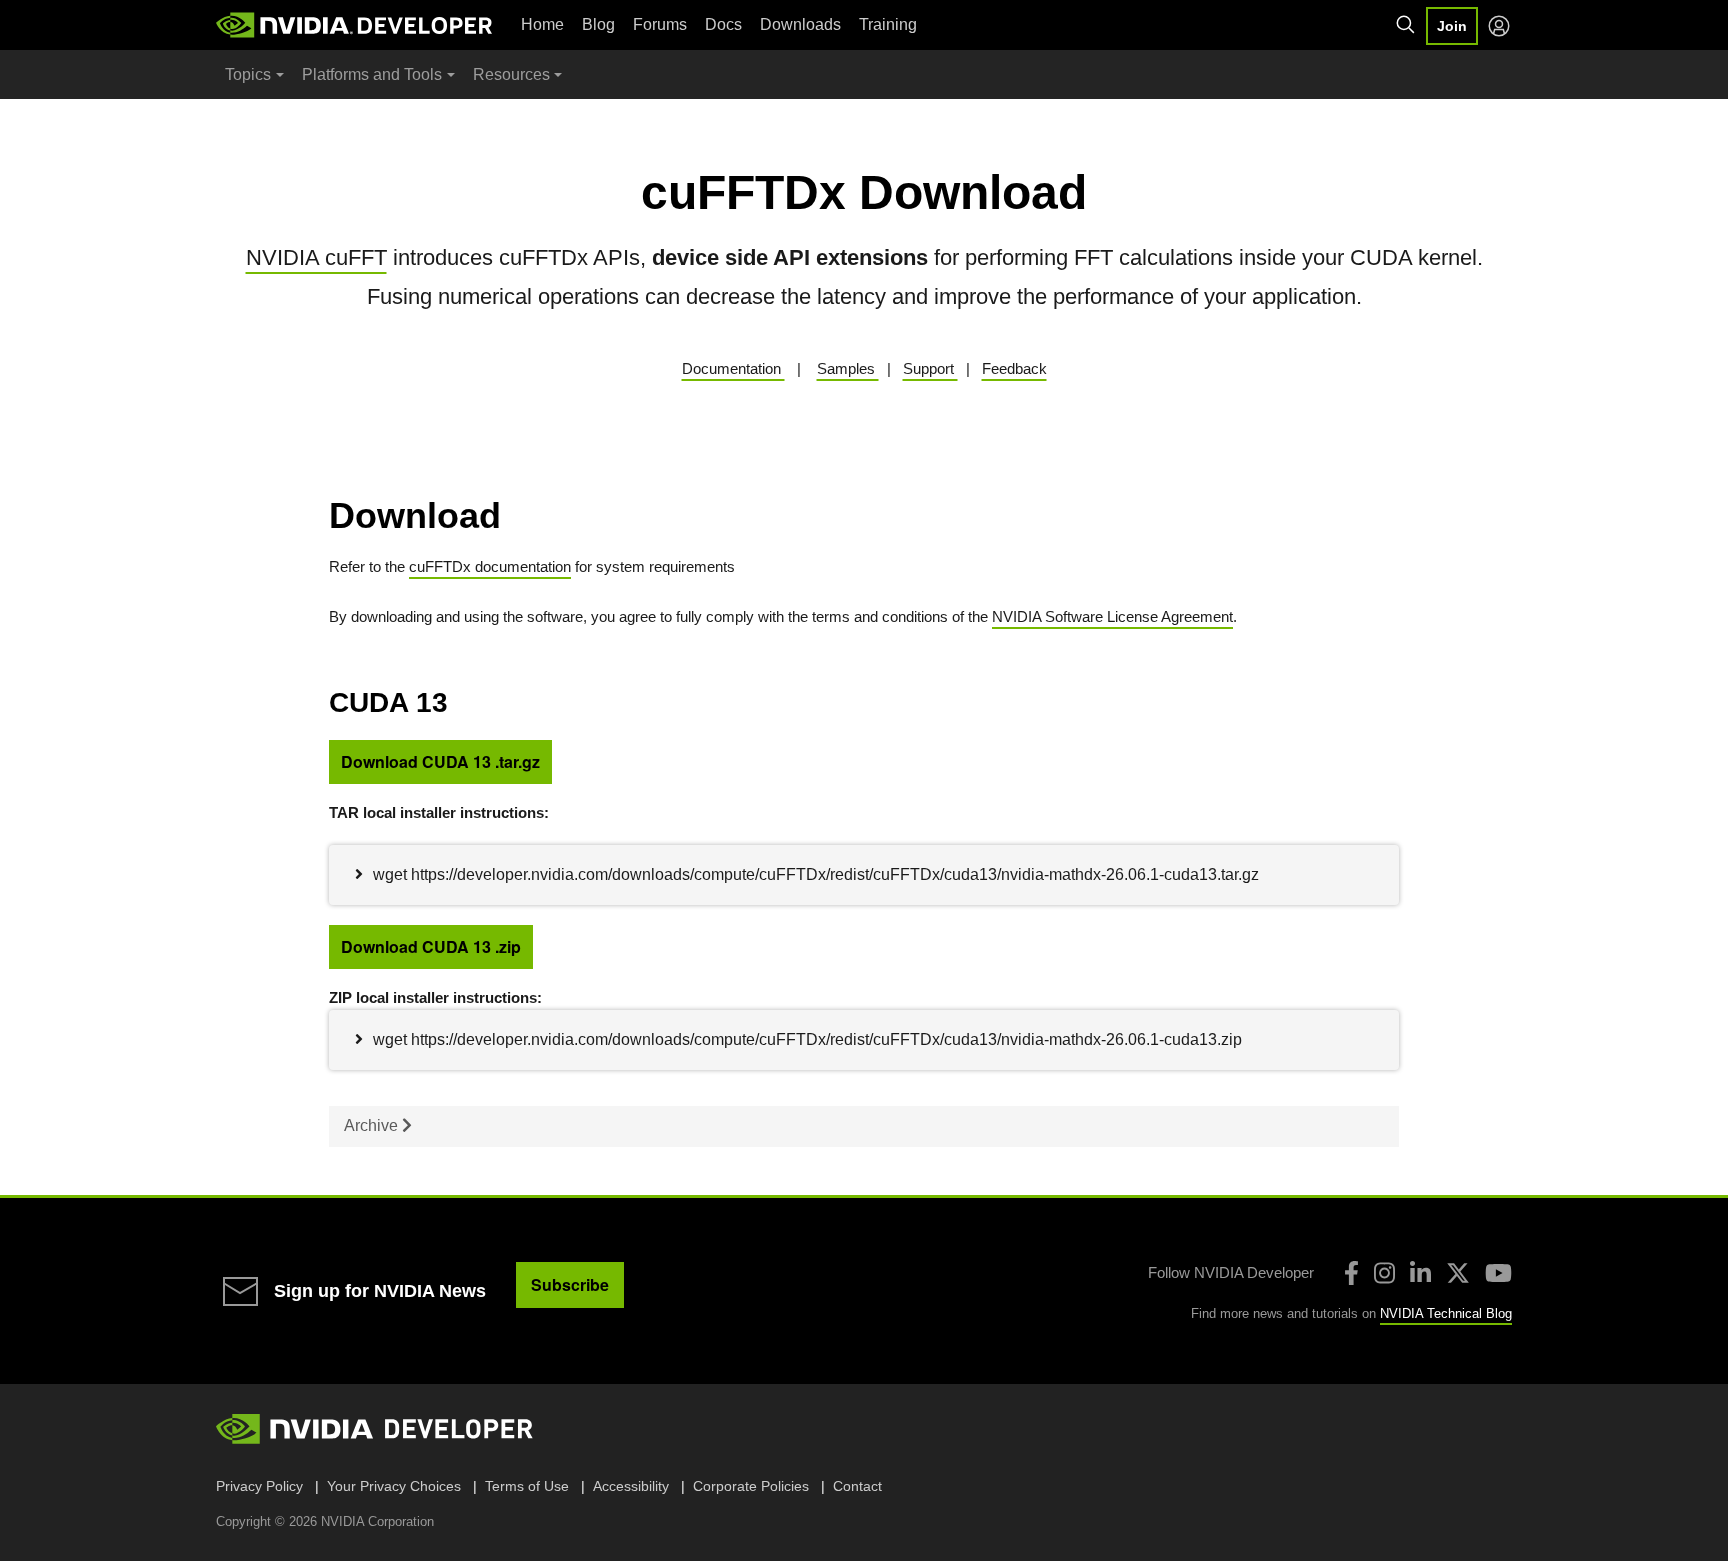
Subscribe (570, 1284)
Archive (373, 1125)
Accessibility (631, 1486)
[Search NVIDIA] (1406, 25)
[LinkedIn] (1420, 1273)
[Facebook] (1351, 1273)
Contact (857, 1486)
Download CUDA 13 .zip (431, 946)
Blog (598, 24)
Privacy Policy (259, 1486)
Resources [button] (511, 74)
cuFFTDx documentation (490, 566)
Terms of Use (527, 1486)
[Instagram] (1384, 1273)
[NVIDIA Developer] (356, 25)
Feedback (1014, 368)
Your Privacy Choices (394, 1486)
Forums (660, 24)
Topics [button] (248, 74)
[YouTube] (1498, 1273)
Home (542, 24)
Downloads (800, 24)
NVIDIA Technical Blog (1446, 1313)
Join (1452, 26)
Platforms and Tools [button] (372, 74)
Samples (848, 368)
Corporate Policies (751, 1486)
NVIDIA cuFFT (316, 257)
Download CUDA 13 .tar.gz (440, 761)
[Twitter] (1458, 1273)
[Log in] (1499, 26)
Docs (723, 24)
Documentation (733, 368)
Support (930, 368)
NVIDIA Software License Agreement (1112, 616)
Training (888, 24)
